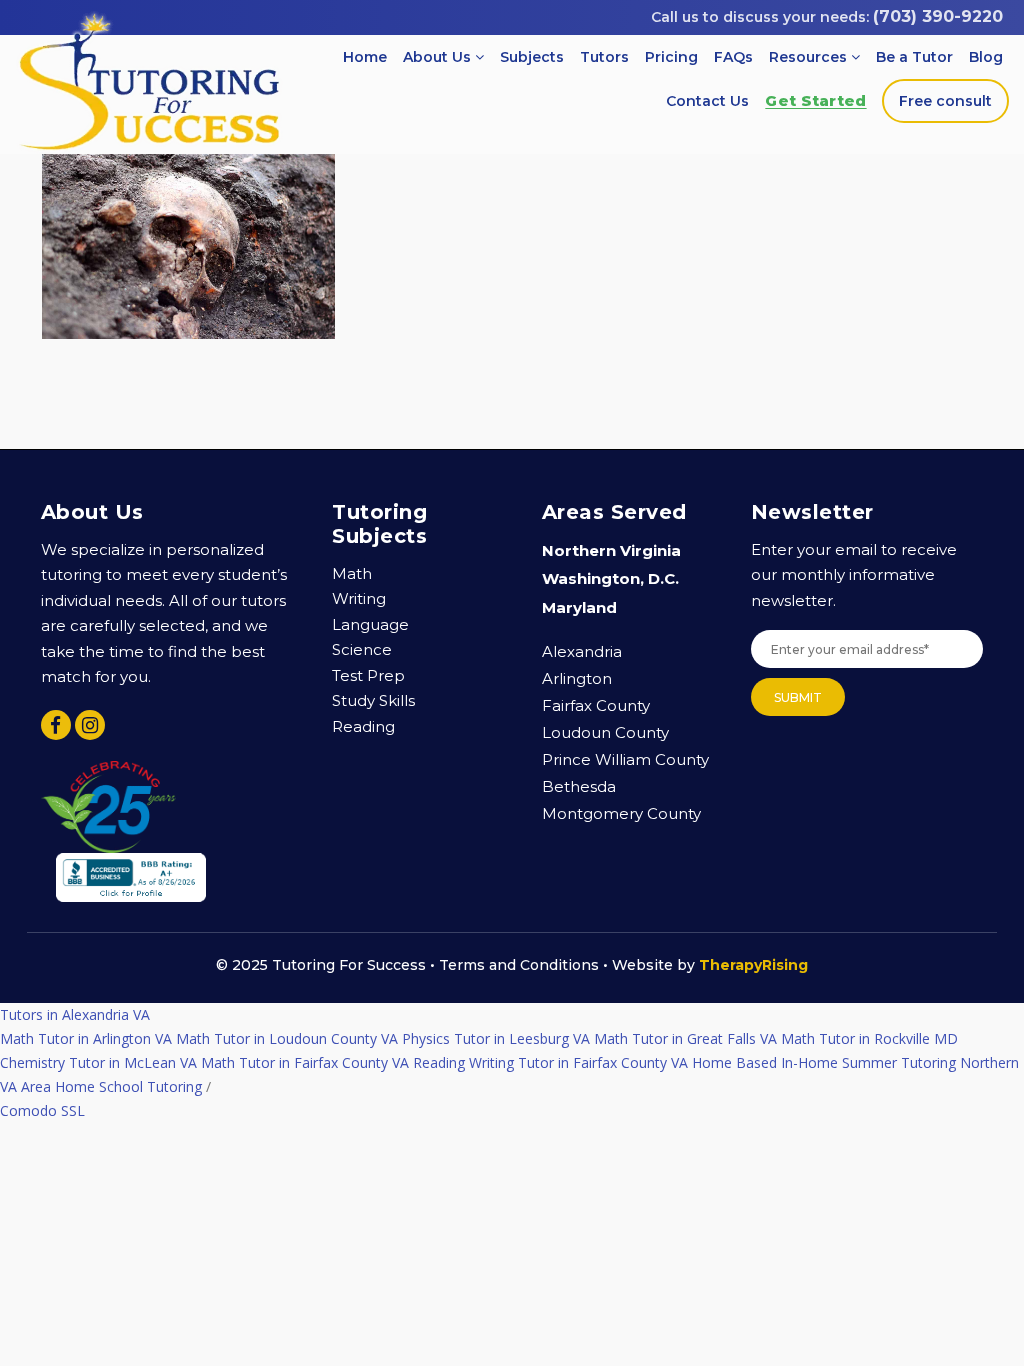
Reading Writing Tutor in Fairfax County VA (550, 1062)
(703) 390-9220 (938, 16)
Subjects (532, 57)
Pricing (671, 57)
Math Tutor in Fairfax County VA (305, 1062)
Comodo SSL (42, 1110)
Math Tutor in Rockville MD (869, 1038)
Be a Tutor (914, 57)
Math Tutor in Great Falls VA (685, 1038)
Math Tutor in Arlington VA (86, 1038)
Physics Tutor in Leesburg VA (496, 1038)
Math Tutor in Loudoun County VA (287, 1038)
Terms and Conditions (519, 965)
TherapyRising (753, 965)
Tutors (604, 57)
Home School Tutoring (128, 1086)
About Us (439, 57)
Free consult (945, 101)
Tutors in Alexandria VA (75, 1014)
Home (365, 57)
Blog (986, 57)
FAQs (733, 57)
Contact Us (707, 101)
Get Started (815, 100)
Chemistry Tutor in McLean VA (98, 1062)
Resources (810, 57)
